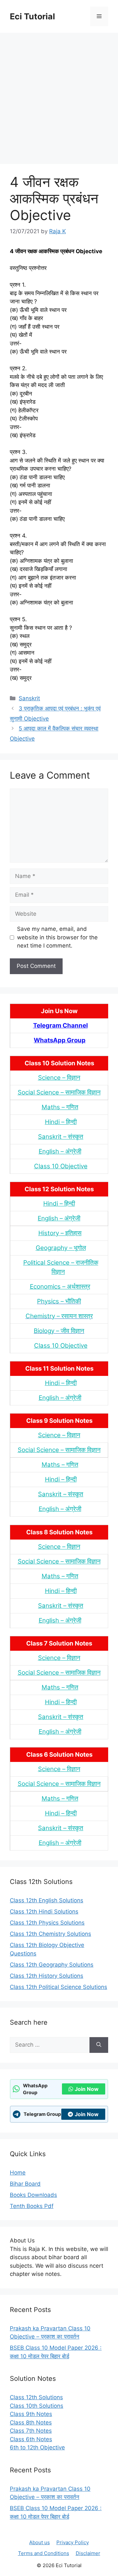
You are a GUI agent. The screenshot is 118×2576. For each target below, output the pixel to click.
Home (18, 2173)
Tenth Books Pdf (32, 2206)
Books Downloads (33, 2195)
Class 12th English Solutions (47, 1900)
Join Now (87, 2089)
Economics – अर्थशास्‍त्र (60, 1287)
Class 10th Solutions (37, 2406)
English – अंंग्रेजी (60, 1151)
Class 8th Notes (31, 2423)
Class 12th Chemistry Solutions (50, 1934)
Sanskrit (29, 698)
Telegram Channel (60, 1025)
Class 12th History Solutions (47, 1976)
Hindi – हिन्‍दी (61, 1122)
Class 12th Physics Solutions (47, 1923)
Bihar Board (25, 2184)
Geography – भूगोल (61, 1248)
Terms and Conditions (44, 2553)
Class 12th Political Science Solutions (59, 1987)
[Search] (99, 2045)
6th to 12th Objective (37, 2447)
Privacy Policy (73, 2542)
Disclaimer (88, 2553)
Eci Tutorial (32, 16)
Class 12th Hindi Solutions (44, 1912)
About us (39, 2542)
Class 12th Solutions (36, 2397)
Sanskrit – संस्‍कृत (61, 1137)
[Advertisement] (59, 95)
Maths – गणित (60, 1107)
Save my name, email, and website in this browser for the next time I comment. (57, 937)
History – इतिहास (60, 1233)
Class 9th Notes (31, 2414)
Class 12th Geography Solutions (52, 1965)
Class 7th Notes (31, 2431)
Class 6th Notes (31, 2439)
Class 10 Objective (61, 1166)
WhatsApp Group (60, 1040)
